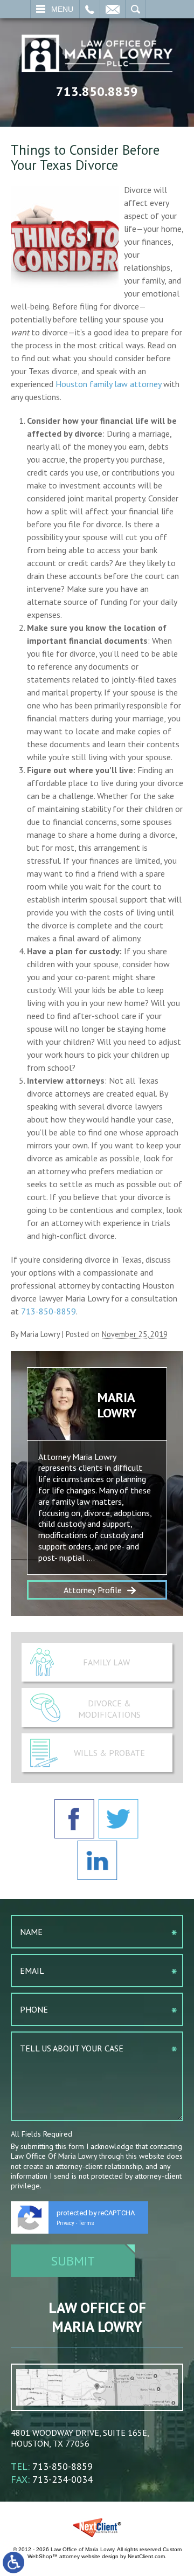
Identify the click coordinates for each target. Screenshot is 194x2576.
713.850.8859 (97, 91)
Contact (113, 9)
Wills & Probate (109, 1753)
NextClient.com (146, 2556)
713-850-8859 (48, 1311)
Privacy (65, 2223)
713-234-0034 (63, 2479)
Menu (62, 9)
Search (136, 9)
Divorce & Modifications (109, 1709)
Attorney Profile (93, 1590)
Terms (86, 2223)
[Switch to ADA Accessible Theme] (13, 2563)
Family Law (106, 1662)
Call (90, 9)
